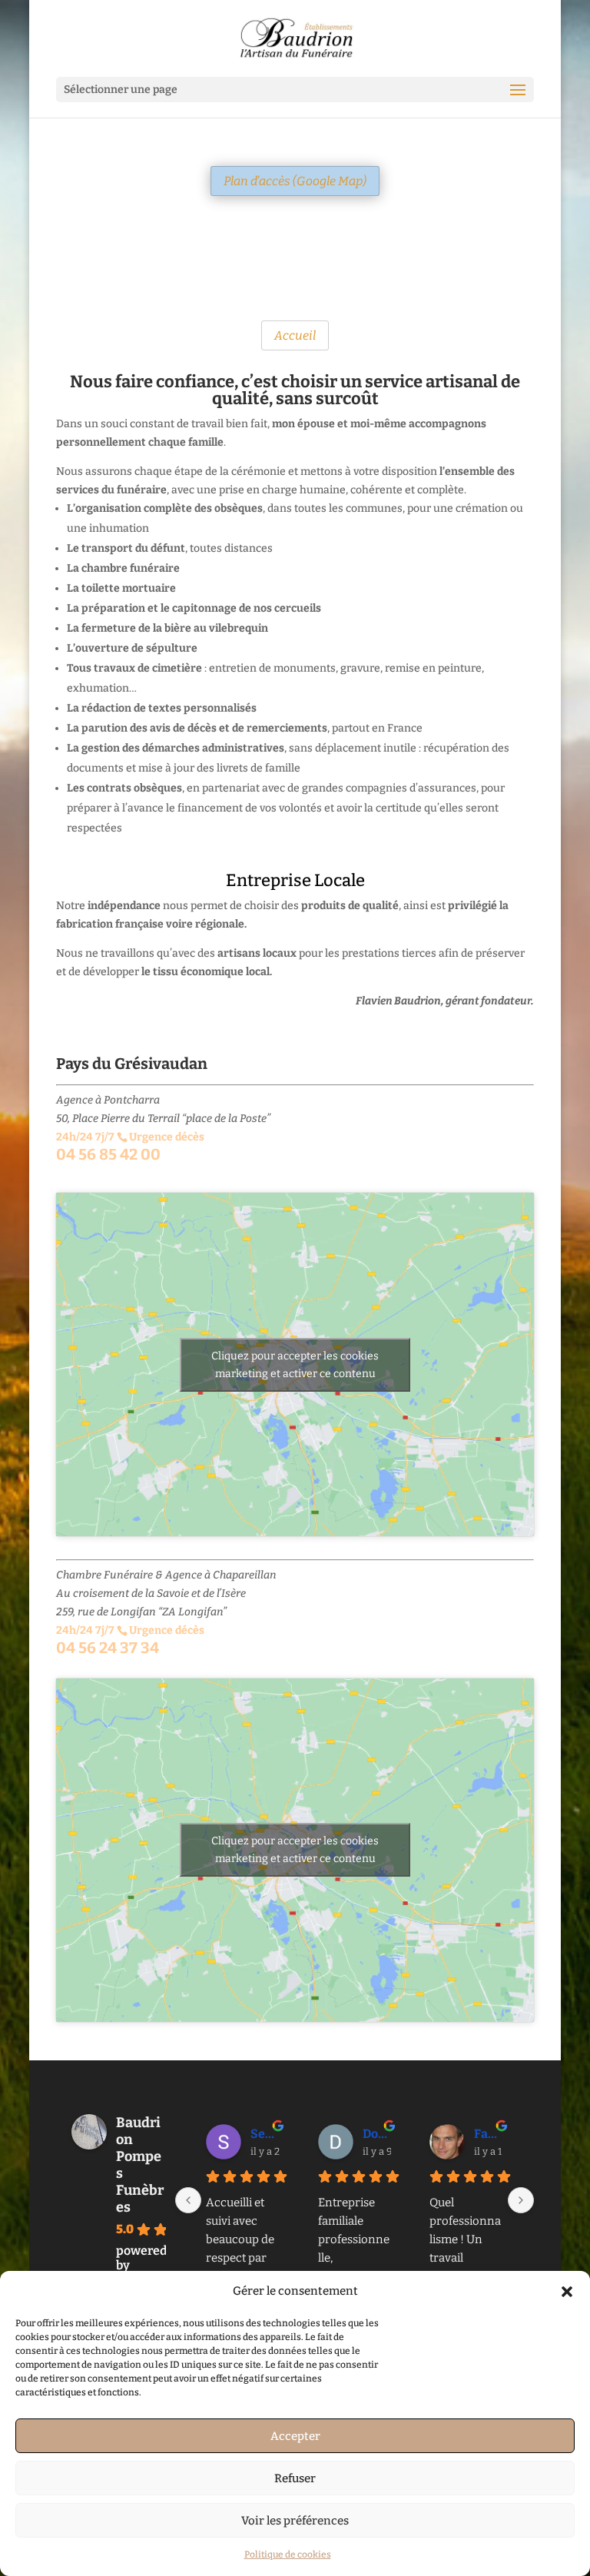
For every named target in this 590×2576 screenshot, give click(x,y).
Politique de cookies (288, 2554)
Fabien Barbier (489, 2134)
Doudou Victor (377, 2134)
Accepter (295, 2436)
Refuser (295, 2478)
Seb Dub (265, 2134)
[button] (567, 2292)
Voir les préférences (295, 2521)
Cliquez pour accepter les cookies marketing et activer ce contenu (295, 1365)
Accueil (295, 335)
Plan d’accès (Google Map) (295, 181)
